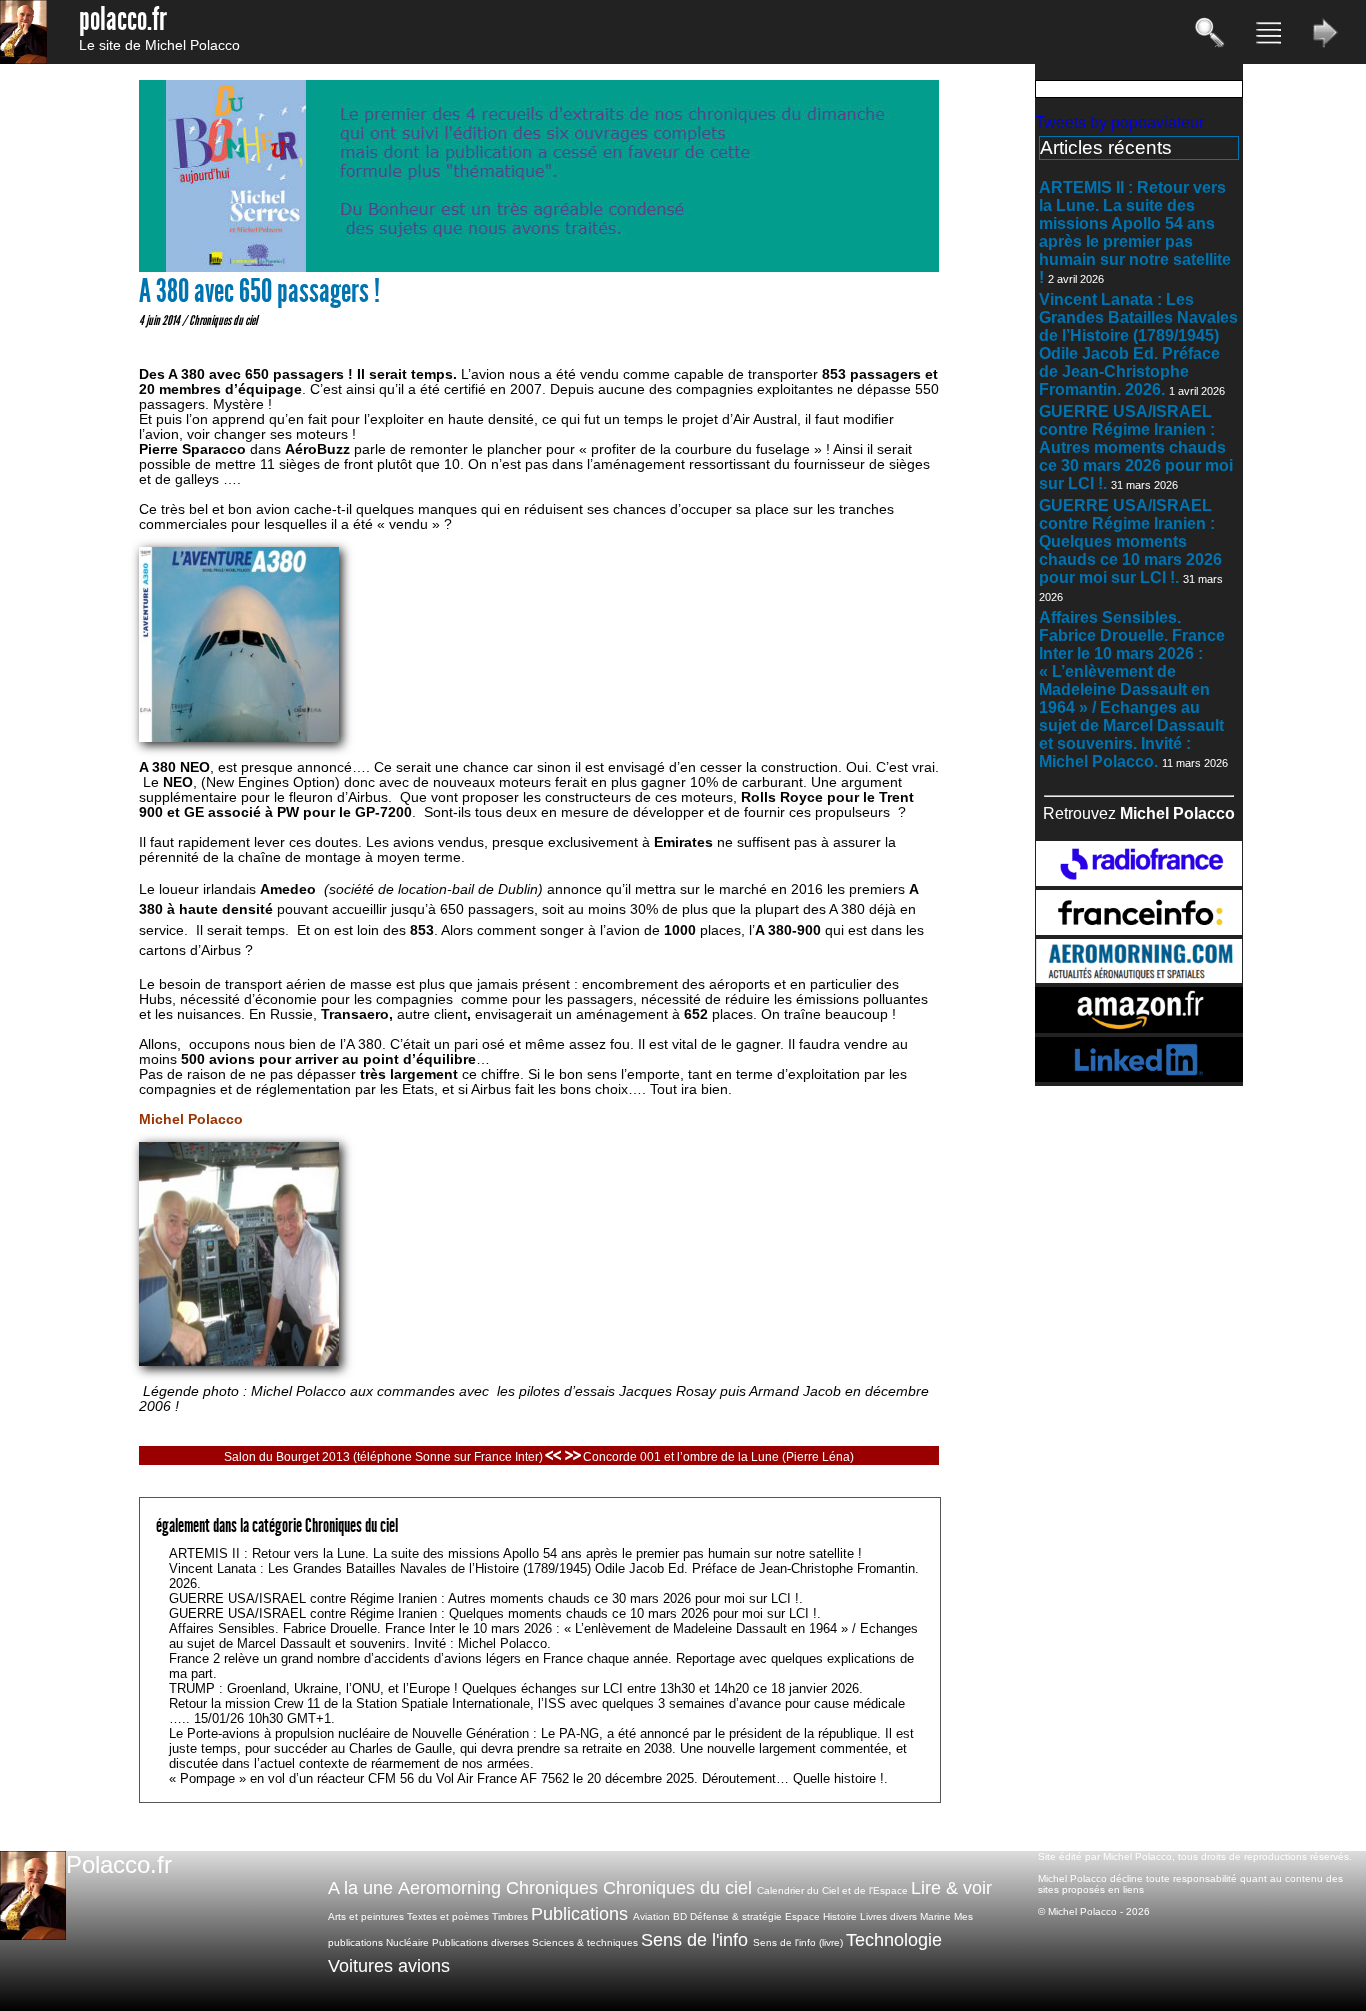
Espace (802, 1916)
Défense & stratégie (736, 1916)
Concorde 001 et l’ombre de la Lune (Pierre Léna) (718, 1457)
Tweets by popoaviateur (1119, 122)
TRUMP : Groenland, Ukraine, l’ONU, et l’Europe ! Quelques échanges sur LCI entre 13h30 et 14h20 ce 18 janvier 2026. (516, 1688)
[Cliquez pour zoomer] (239, 1361)
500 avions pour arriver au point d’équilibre (328, 1059)
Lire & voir (951, 1888)
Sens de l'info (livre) (798, 1942)
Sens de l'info (694, 1940)
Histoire (840, 1916)
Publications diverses (480, 1942)
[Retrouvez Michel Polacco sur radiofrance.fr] (1139, 880)
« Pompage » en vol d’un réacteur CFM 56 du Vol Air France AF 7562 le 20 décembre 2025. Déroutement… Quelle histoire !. (528, 1778)
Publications (579, 1914)
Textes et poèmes (448, 1916)
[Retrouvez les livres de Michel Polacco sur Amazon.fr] (1139, 1027)
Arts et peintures (366, 1916)
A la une (360, 1888)
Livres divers (888, 1916)
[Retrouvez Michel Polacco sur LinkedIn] (1139, 1076)
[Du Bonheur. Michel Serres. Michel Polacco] (539, 267)
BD (680, 1916)
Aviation (651, 1916)
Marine (935, 1916)
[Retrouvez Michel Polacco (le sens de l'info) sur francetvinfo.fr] (1139, 929)
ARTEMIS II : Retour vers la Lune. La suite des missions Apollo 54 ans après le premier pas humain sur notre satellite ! (1135, 232)
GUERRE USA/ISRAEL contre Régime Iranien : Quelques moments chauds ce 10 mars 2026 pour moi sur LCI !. (1130, 541)
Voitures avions (389, 1966)
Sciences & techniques (585, 1942)
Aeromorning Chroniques (498, 1888)
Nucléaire (407, 1942)
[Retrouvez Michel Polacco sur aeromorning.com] (1139, 977)
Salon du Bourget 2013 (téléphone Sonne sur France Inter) (383, 1457)
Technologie (894, 1940)
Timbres (510, 1916)
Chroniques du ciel (223, 320)
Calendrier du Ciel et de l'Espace (832, 1890)
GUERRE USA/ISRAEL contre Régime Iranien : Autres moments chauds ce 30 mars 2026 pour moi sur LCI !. (1136, 447)
